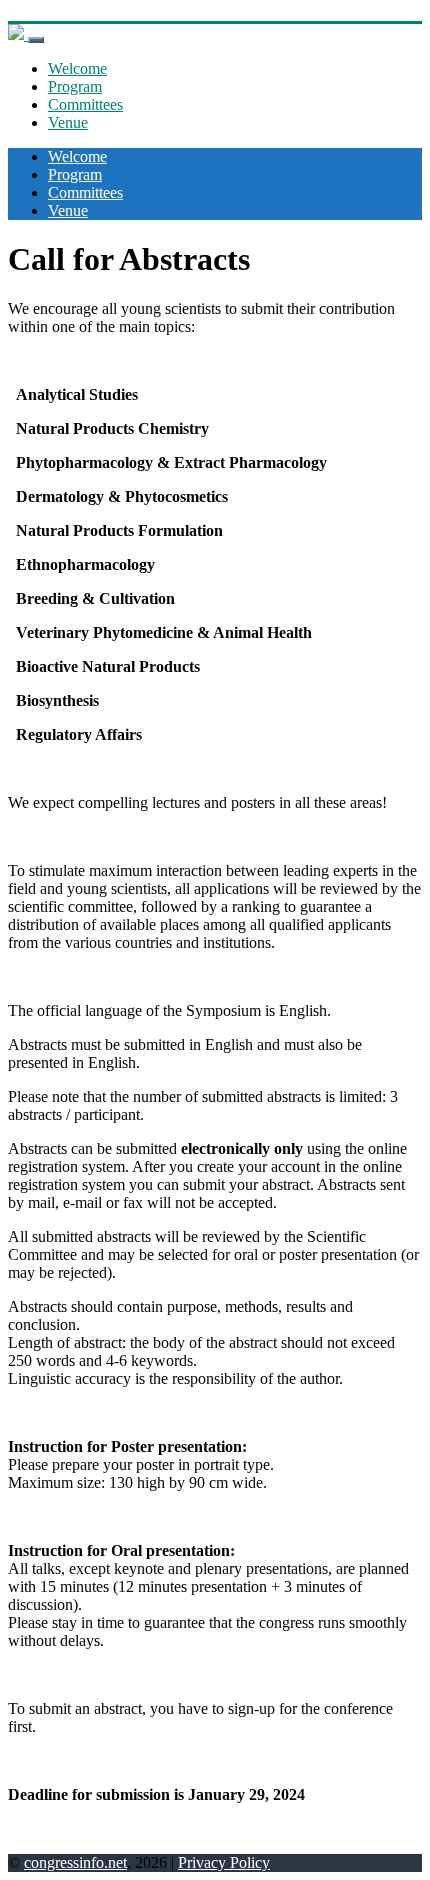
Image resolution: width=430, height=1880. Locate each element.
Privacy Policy (224, 1862)
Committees (85, 104)
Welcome (77, 68)
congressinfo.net (75, 1862)
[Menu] (36, 40)
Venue (68, 122)
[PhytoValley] (18, 34)
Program (75, 86)
